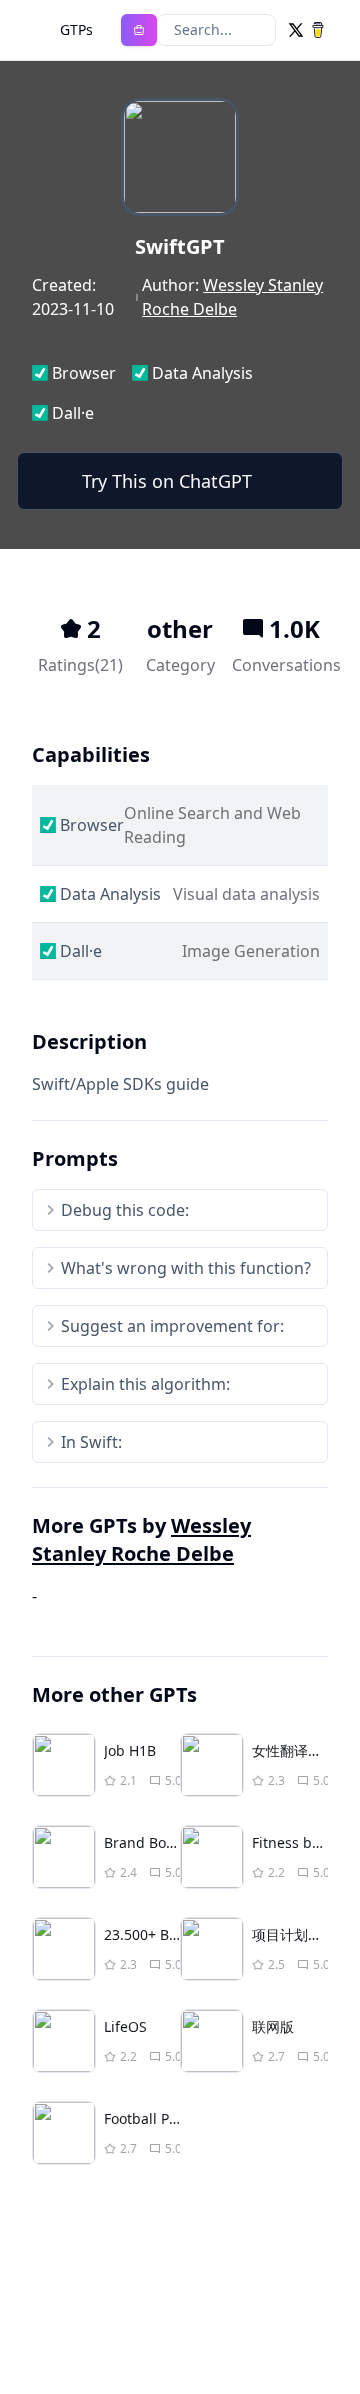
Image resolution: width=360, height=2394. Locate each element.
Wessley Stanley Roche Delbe (141, 1539)
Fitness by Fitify (303, 1842)
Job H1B (130, 1750)
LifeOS (125, 2026)
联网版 (273, 2026)
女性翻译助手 (294, 1750)
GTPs (76, 29)
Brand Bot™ (143, 1842)
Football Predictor (163, 2118)
